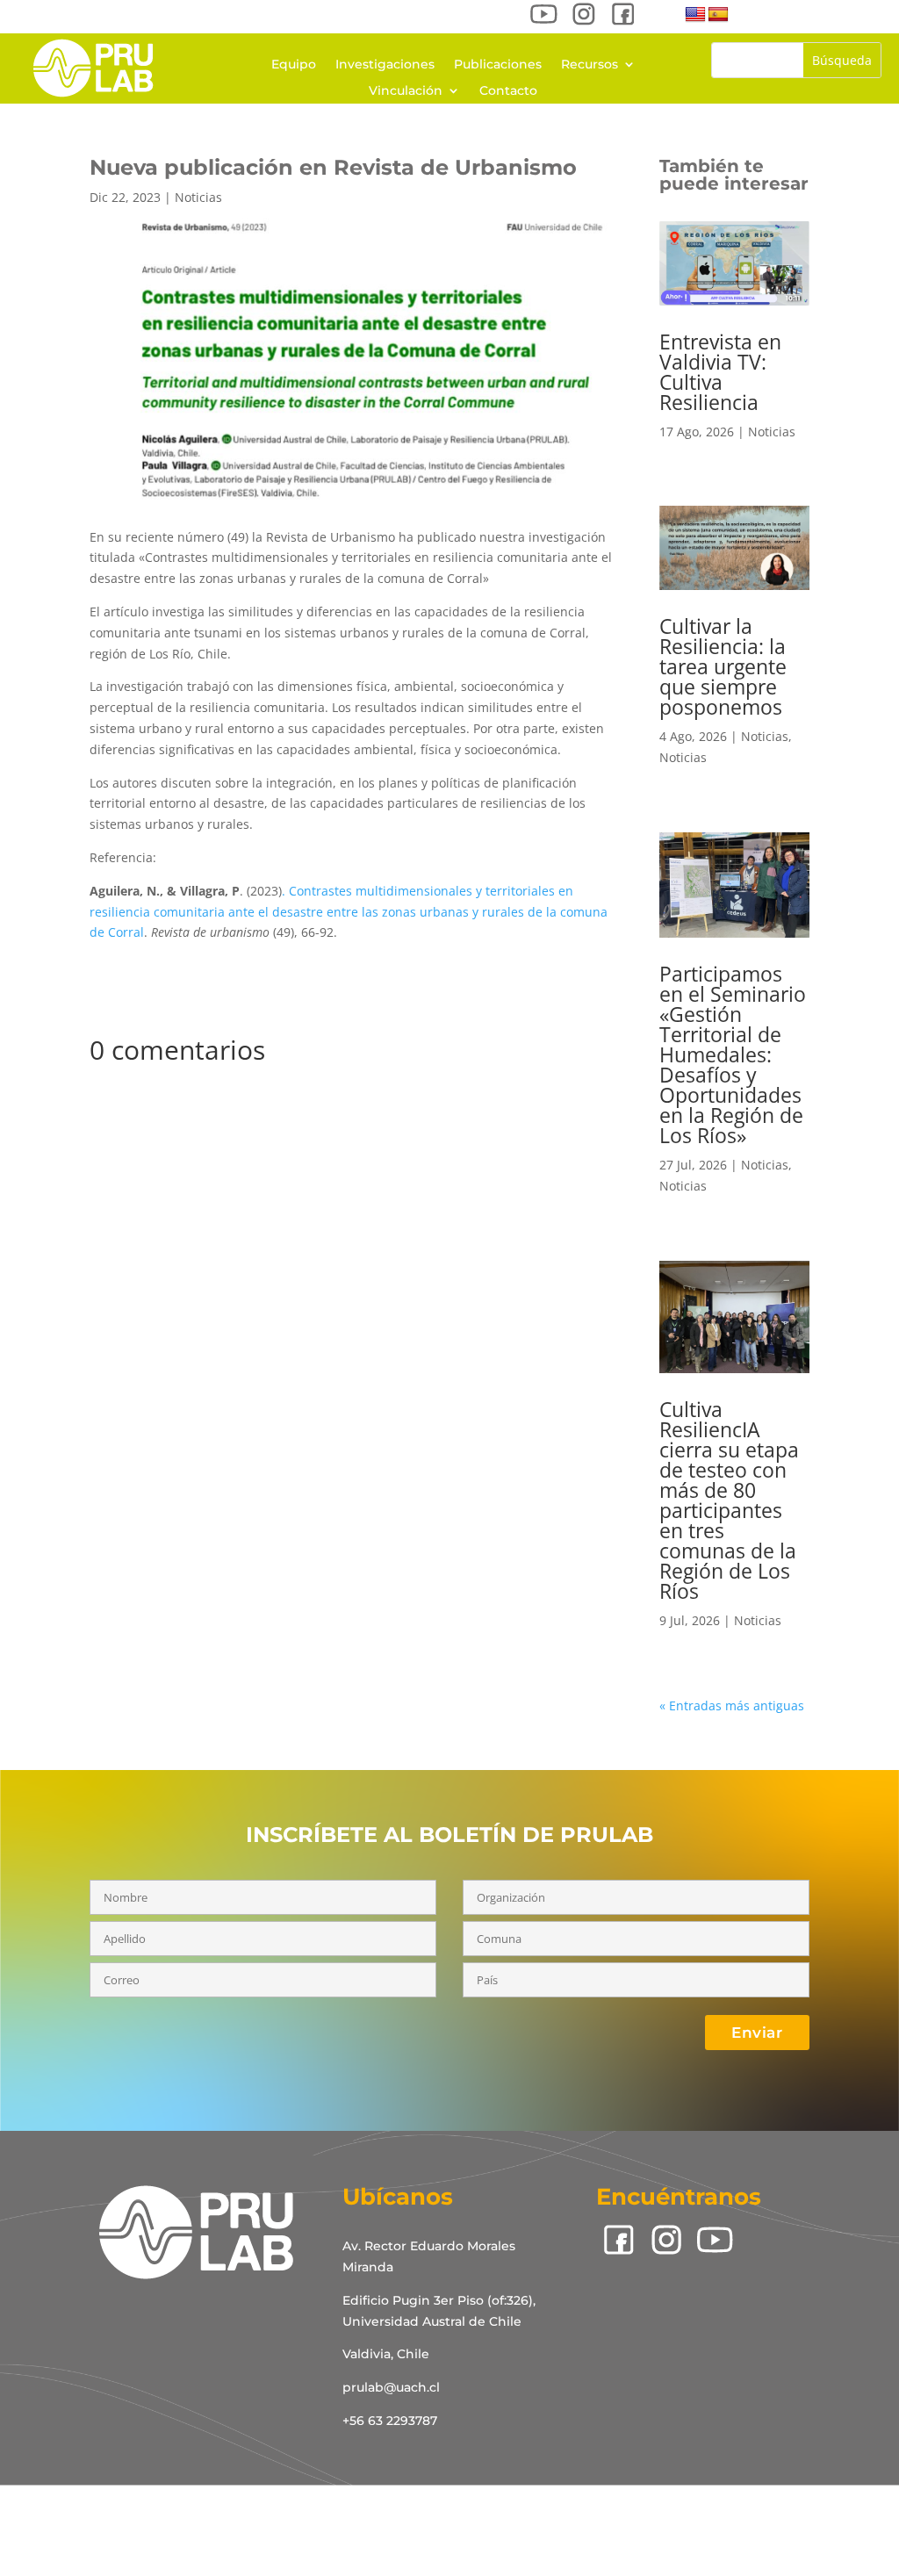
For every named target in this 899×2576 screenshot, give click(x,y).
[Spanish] (718, 15)
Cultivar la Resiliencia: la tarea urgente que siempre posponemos (723, 666)
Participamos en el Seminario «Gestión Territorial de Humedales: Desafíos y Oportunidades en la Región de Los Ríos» (733, 1054)
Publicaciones (498, 65)
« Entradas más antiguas (732, 1705)
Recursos (590, 65)
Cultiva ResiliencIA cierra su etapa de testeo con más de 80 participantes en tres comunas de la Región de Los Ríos (729, 1500)
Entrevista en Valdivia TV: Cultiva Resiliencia (720, 372)
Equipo (294, 65)
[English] (695, 15)
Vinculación (406, 91)
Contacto (508, 91)
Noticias (198, 197)
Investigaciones (385, 65)
